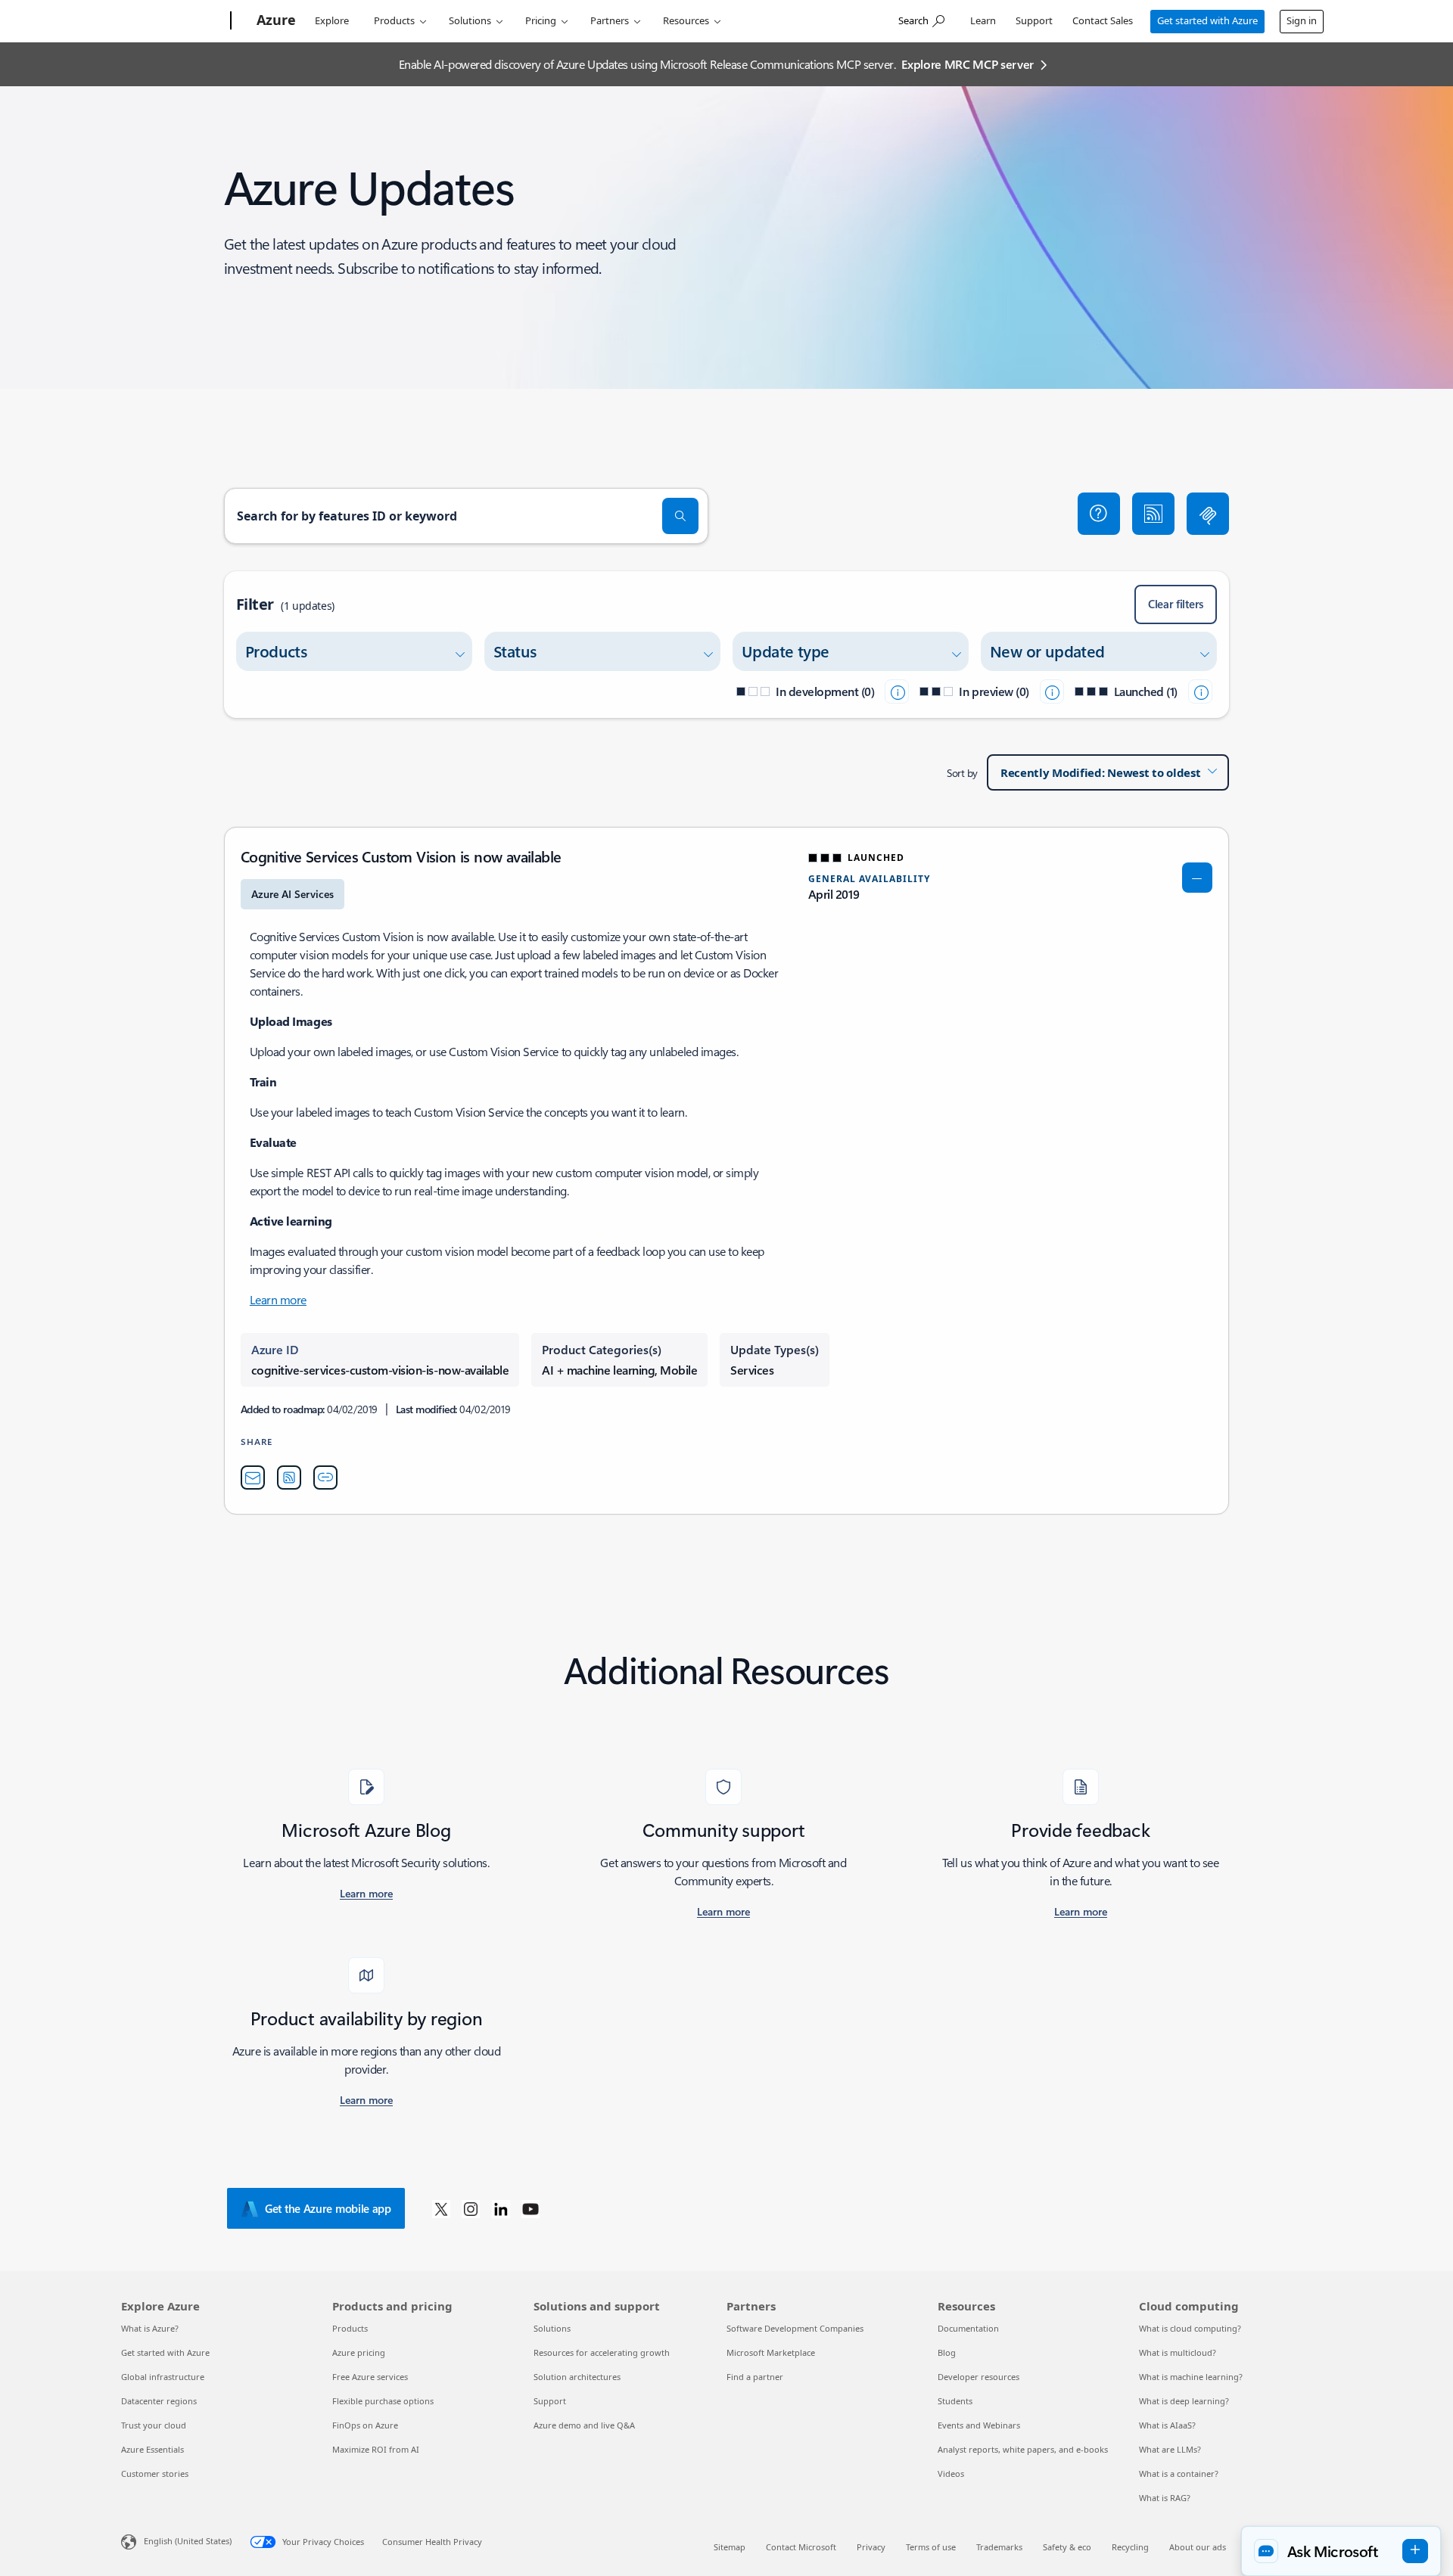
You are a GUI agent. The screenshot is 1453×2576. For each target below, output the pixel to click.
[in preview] (1052, 691)
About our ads (1198, 2547)
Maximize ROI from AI (376, 2449)
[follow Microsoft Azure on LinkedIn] (501, 2208)
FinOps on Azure (365, 2425)
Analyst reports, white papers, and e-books (1023, 2449)
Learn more (278, 1299)
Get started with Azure (1207, 20)
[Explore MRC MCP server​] (1208, 514)
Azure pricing (359, 2352)
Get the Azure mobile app (328, 2208)
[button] (1099, 514)
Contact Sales (1103, 20)
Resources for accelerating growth (602, 2352)
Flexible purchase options (383, 2401)
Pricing (541, 20)
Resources (686, 20)
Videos (951, 2473)
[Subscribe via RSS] (1153, 514)
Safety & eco (1067, 2547)
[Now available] (1200, 691)
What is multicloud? (1178, 2352)
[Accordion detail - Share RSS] (289, 1478)
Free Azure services (370, 2377)
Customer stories (155, 2473)
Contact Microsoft (801, 2547)
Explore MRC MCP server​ (968, 64)
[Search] (680, 516)
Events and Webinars (979, 2425)
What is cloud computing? (1190, 2328)
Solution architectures (577, 2377)
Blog (947, 2352)
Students (955, 2401)
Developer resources (979, 2377)
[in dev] (897, 691)
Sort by (962, 773)
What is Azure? (150, 2328)
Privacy (871, 2547)
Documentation (968, 2328)
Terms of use (931, 2547)
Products (394, 20)
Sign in (1302, 20)
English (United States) (188, 2541)
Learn (983, 20)
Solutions (470, 20)
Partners (610, 20)
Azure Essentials (152, 2449)
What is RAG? (1165, 2498)
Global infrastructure (163, 2377)
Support (1034, 20)
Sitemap (730, 2547)
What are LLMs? (1170, 2449)
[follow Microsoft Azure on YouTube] (530, 2208)
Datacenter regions (159, 2401)
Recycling (1130, 2547)
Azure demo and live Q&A (584, 2425)
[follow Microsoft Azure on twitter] (441, 2208)
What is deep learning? (1184, 2401)
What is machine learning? (1191, 2377)
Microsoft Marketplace (771, 2352)
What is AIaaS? (1167, 2425)
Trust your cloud (154, 2425)
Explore (332, 20)
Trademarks (999, 2547)
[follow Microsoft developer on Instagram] (471, 2208)
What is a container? (1179, 2473)
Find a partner (755, 2377)
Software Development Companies (795, 2328)
